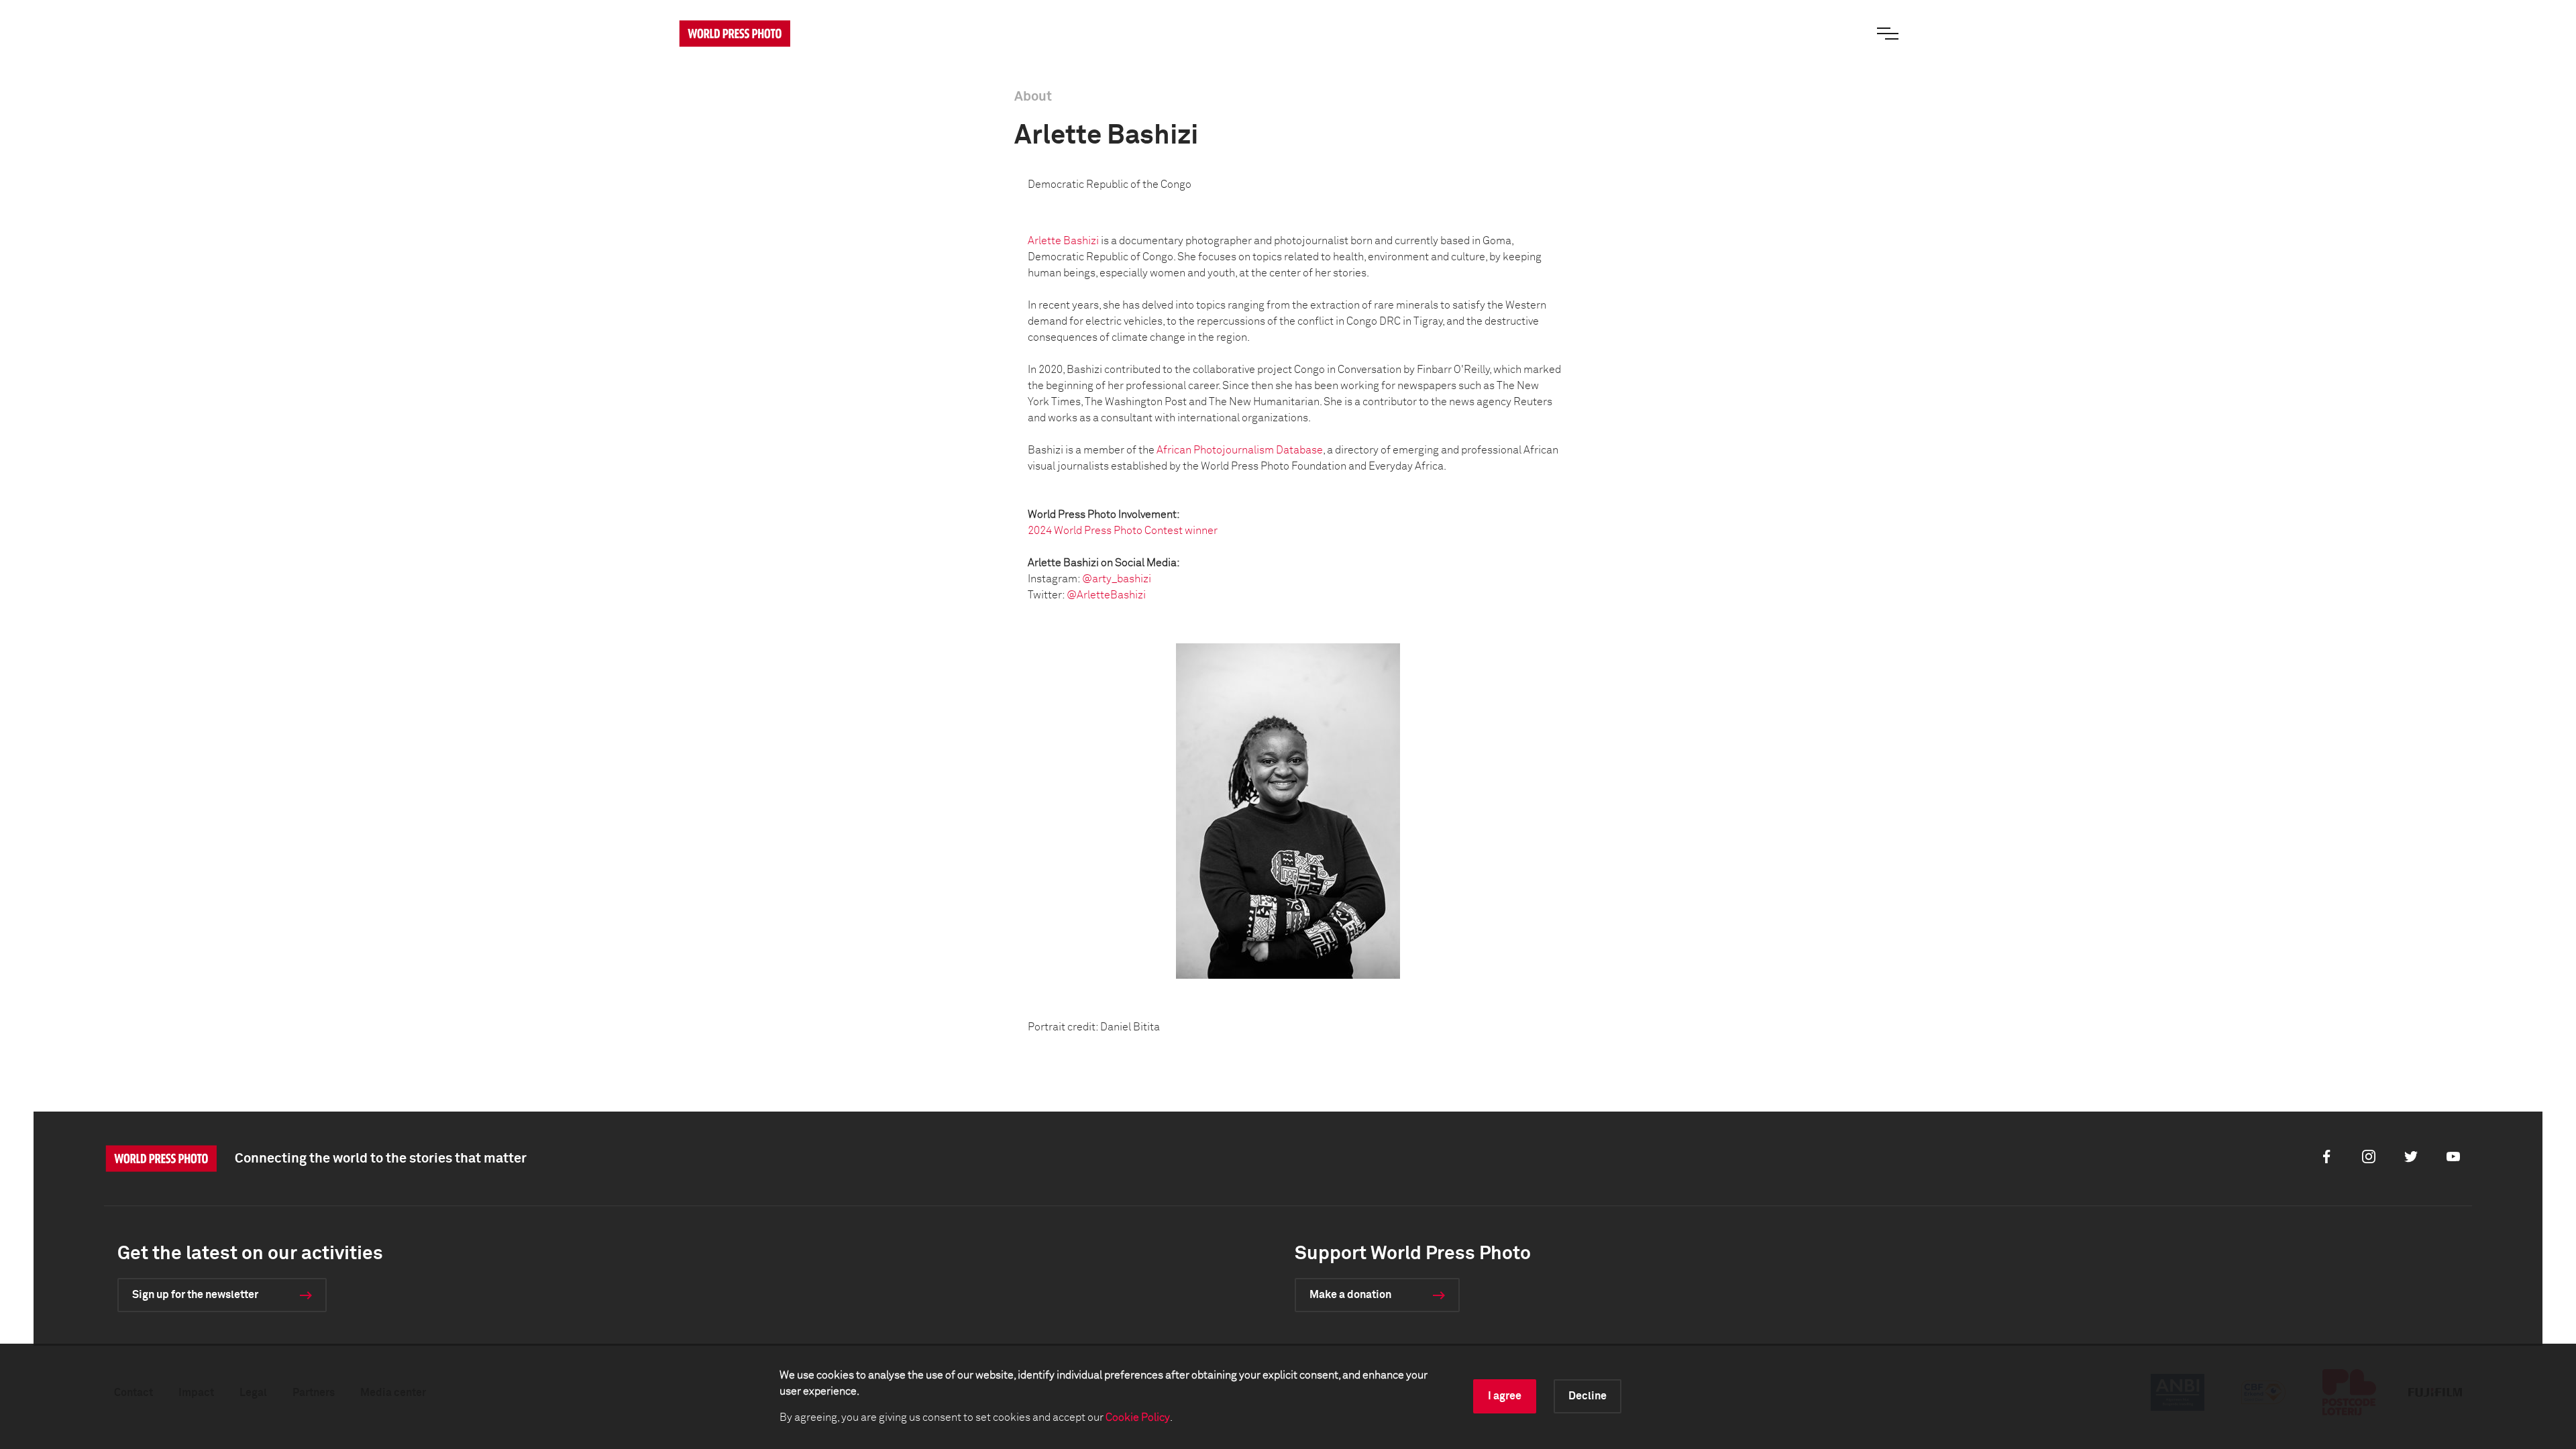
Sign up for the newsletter (195, 1295)
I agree (1505, 1396)
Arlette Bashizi (1063, 241)
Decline (1588, 1396)
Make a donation (1350, 1295)
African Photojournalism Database (1240, 450)
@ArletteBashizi (1106, 595)
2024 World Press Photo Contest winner (1123, 531)
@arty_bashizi (1117, 579)
